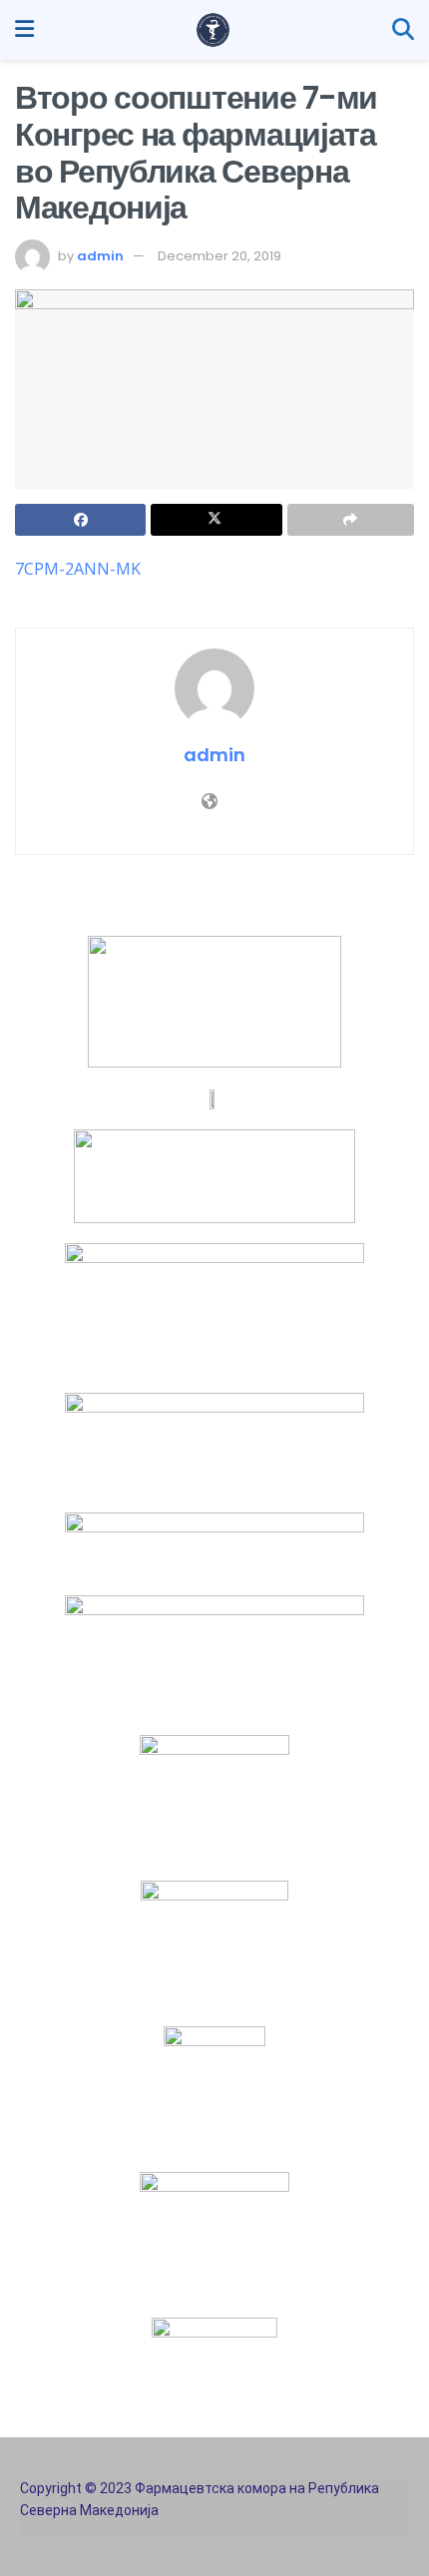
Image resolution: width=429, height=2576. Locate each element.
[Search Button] (403, 30)
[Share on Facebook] (80, 520)
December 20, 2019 (219, 256)
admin (100, 256)
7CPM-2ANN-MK (78, 569)
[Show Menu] (24, 30)
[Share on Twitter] (216, 520)
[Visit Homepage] (214, 30)
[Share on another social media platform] (351, 520)
